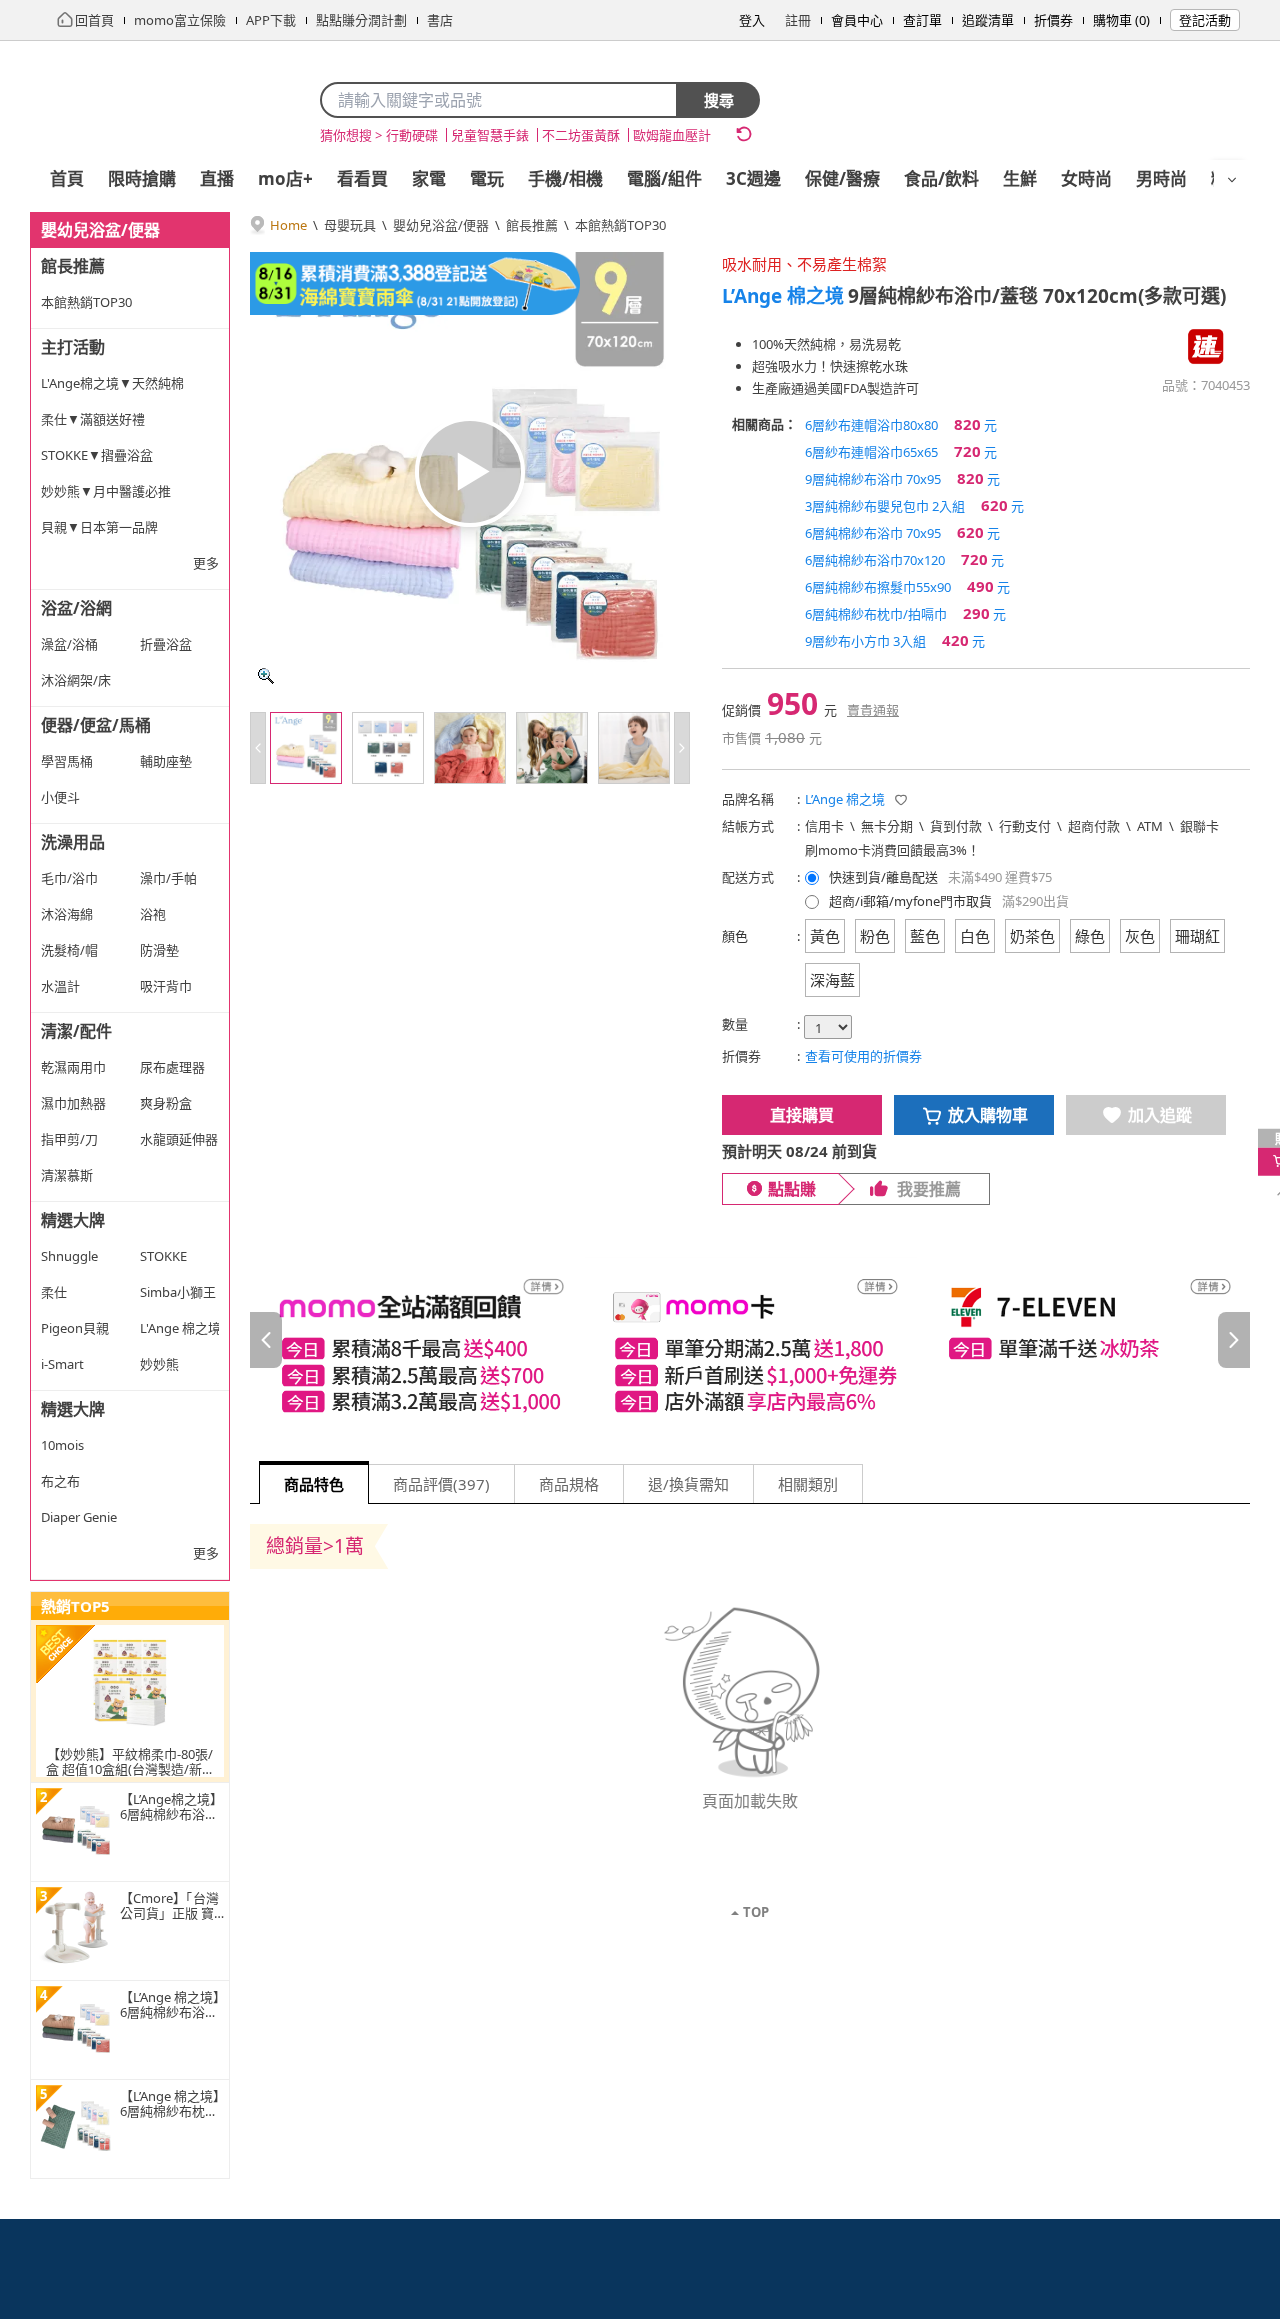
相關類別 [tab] (808, 1484)
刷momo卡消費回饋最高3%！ (892, 850)
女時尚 (1086, 178)
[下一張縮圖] (682, 748)
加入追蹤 (1160, 1115)
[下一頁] (1234, 1340)
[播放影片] (470, 472)
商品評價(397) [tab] (441, 1484)
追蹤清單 (988, 20)
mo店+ (285, 178)
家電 (429, 178)
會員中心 (857, 20)
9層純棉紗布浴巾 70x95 (902, 478)
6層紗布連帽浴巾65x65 (901, 451)
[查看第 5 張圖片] (634, 748)
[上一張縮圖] (258, 748)
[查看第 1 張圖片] (306, 748)
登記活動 (1205, 20)
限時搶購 (142, 178)
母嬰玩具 (350, 225)
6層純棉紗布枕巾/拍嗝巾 (905, 613)
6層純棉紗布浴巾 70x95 (902, 532)
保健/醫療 (842, 178)
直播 (217, 178)
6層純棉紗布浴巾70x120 (904, 559)
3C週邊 (753, 178)
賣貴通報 (873, 710)
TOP (756, 1912)
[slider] (750, 1340)
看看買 (362, 178)
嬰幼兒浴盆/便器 (441, 225)
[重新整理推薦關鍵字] (744, 134)
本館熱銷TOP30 (620, 225)
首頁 (67, 178)
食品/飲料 (941, 178)
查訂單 (922, 20)
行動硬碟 (412, 135)
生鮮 (1020, 178)
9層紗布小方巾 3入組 (895, 640)
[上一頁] (266, 1340)
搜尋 (719, 100)
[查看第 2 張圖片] (388, 748)
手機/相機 (565, 178)
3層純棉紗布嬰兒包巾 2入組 (914, 505)
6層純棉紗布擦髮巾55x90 (907, 586)
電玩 (487, 178)
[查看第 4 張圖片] (552, 748)
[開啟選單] (1232, 180)
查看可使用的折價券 (863, 1056)
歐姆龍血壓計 (672, 135)
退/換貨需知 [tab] (688, 1484)
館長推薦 (532, 225)
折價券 (1053, 20)
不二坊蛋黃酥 (581, 135)
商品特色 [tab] (314, 1484)
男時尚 (1161, 178)
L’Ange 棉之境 (783, 296)
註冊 (798, 20)
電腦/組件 (664, 178)
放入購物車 (988, 1115)
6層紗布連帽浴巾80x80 (901, 424)
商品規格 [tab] (569, 1484)
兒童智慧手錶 (490, 135)
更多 (206, 563)
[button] (901, 800)
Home (288, 225)
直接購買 (802, 1115)
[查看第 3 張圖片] (470, 748)
